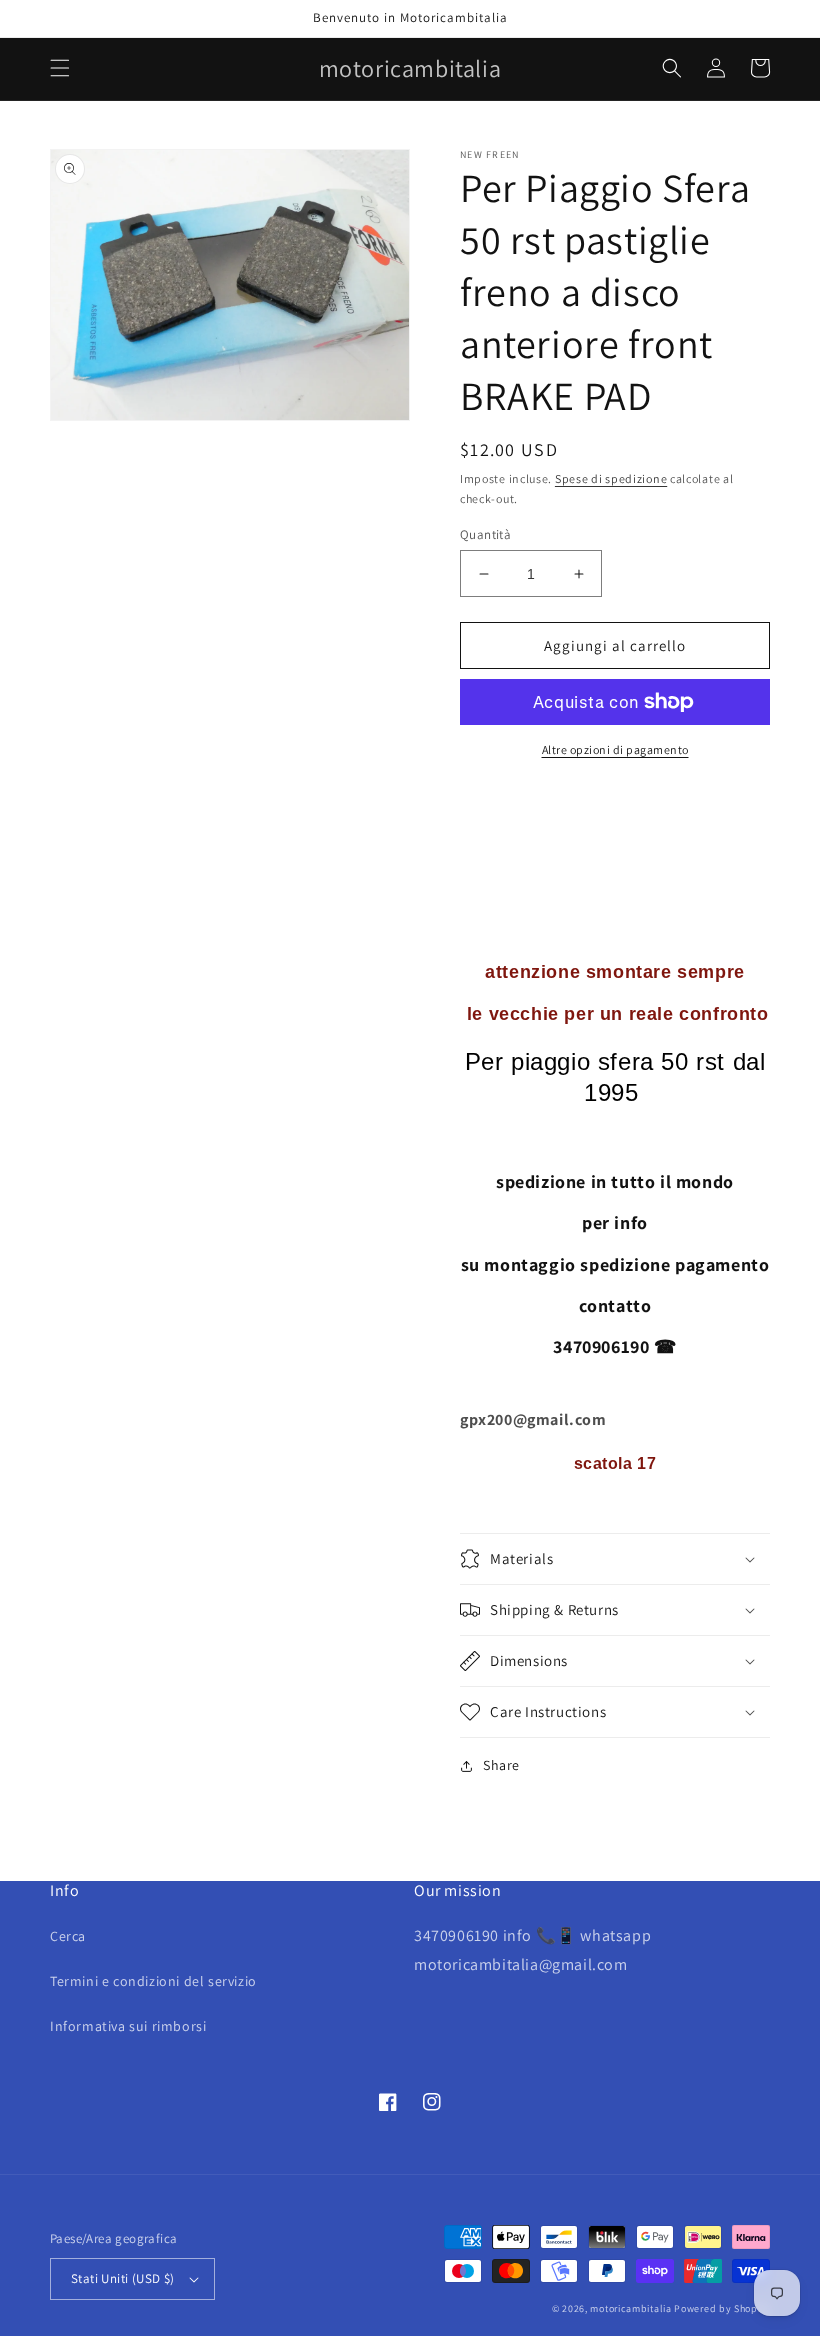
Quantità (485, 534)
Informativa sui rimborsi (128, 2026)
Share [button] (501, 1765)
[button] (60, 68)
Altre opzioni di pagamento (615, 749)
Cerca (68, 1936)
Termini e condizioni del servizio (153, 1981)
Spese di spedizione (611, 478)
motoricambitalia (630, 2308)
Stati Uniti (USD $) (123, 2278)
